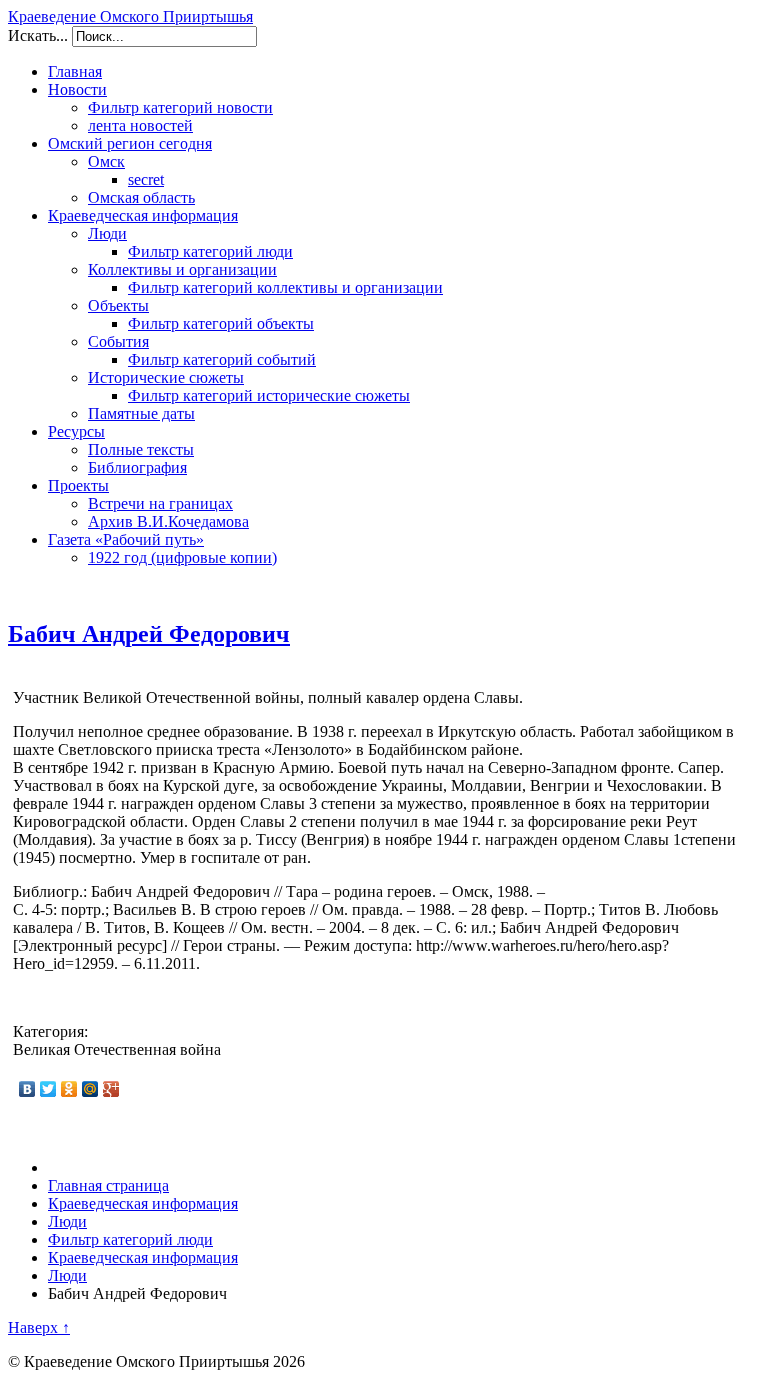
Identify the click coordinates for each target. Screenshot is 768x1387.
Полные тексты (141, 449)
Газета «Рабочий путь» (126, 539)
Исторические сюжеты (166, 377)
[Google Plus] (111, 1089)
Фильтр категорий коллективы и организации (285, 287)
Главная (75, 71)
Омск (106, 161)
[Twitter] (48, 1089)
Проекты (78, 485)
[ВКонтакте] (27, 1089)
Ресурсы (76, 431)
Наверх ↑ (39, 1327)
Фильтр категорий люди (210, 251)
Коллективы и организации (182, 269)
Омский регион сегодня (130, 143)
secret (146, 179)
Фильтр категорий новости (180, 107)
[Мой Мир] (90, 1089)
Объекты (118, 305)
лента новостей (140, 125)
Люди (107, 233)
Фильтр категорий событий (222, 359)
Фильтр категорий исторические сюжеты (269, 395)
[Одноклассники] (69, 1089)
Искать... (38, 35)
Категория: (50, 1031)
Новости (77, 89)
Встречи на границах (160, 503)
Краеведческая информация (143, 215)
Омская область (141, 197)
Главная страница (108, 1185)
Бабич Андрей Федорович (149, 634)
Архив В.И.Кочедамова (168, 521)
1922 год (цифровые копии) (182, 557)
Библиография (137, 467)
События (118, 341)
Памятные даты (141, 413)
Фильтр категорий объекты (221, 323)
